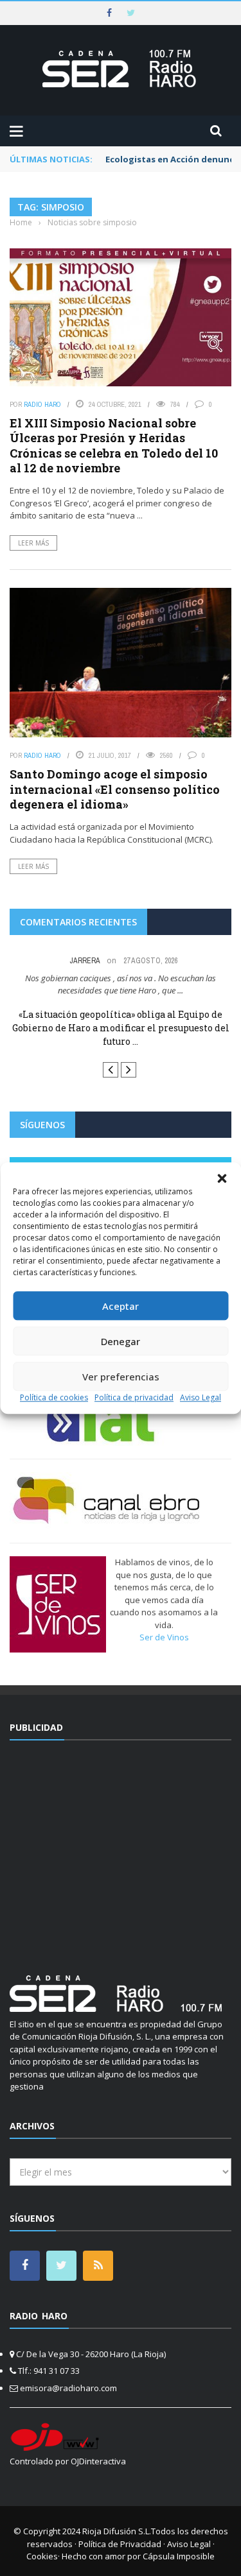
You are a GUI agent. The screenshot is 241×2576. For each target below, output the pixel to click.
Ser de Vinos (164, 1637)
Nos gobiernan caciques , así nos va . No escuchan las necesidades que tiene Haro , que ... (121, 984)
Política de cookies (54, 1397)
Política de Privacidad (120, 2544)
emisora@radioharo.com (68, 2388)
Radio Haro (42, 404)
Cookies (42, 2556)
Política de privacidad (134, 1397)
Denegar (121, 1341)
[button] (222, 1178)
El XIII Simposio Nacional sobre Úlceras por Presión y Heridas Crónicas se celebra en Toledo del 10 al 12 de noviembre (114, 445)
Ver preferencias (121, 1377)
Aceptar (121, 1306)
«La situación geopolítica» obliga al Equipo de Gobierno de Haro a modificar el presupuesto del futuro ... (121, 1028)
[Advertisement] (121, 1850)
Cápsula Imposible (179, 2556)
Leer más (33, 543)
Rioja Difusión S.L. (117, 2531)
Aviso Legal (201, 1397)
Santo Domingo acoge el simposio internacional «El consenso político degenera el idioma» (115, 789)
